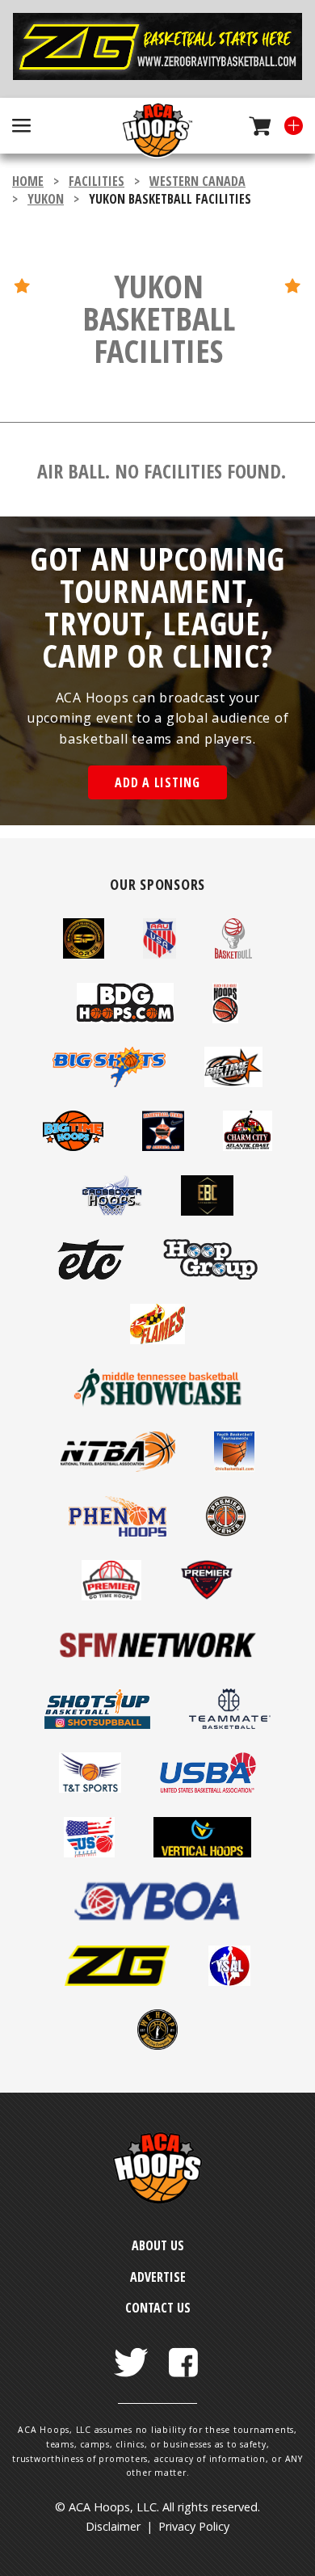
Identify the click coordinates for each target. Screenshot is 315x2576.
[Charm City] (248, 1146)
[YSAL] (229, 1981)
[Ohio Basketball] (234, 1467)
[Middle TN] (157, 1403)
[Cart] (254, 126)
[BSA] (163, 1146)
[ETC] (90, 1275)
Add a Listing (157, 782)
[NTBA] (118, 1467)
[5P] (83, 954)
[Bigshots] (109, 1082)
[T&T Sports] (90, 1788)
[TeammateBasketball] (230, 1724)
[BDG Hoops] (125, 1018)
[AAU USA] (160, 954)
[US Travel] (89, 1853)
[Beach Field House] (225, 1018)
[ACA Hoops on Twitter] (132, 2353)
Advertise (158, 2277)
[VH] (202, 1853)
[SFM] (157, 1660)
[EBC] (207, 1211)
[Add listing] (287, 126)
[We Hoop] (157, 2045)
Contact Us (158, 2308)
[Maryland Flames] (157, 1339)
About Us (158, 2245)
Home (28, 181)
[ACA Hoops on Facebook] (183, 2353)
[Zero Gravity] (157, 49)
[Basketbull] (233, 954)
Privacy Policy (194, 2526)
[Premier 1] (226, 1532)
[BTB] (234, 1082)
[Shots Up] (97, 1724)
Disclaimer (113, 2526)
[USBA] (208, 1788)
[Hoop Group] (210, 1275)
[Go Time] (111, 1596)
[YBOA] (157, 1916)
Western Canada (197, 181)
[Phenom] (118, 1532)
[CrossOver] (112, 1211)
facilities (97, 181)
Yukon (46, 199)
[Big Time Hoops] (73, 1146)
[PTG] (207, 1596)
